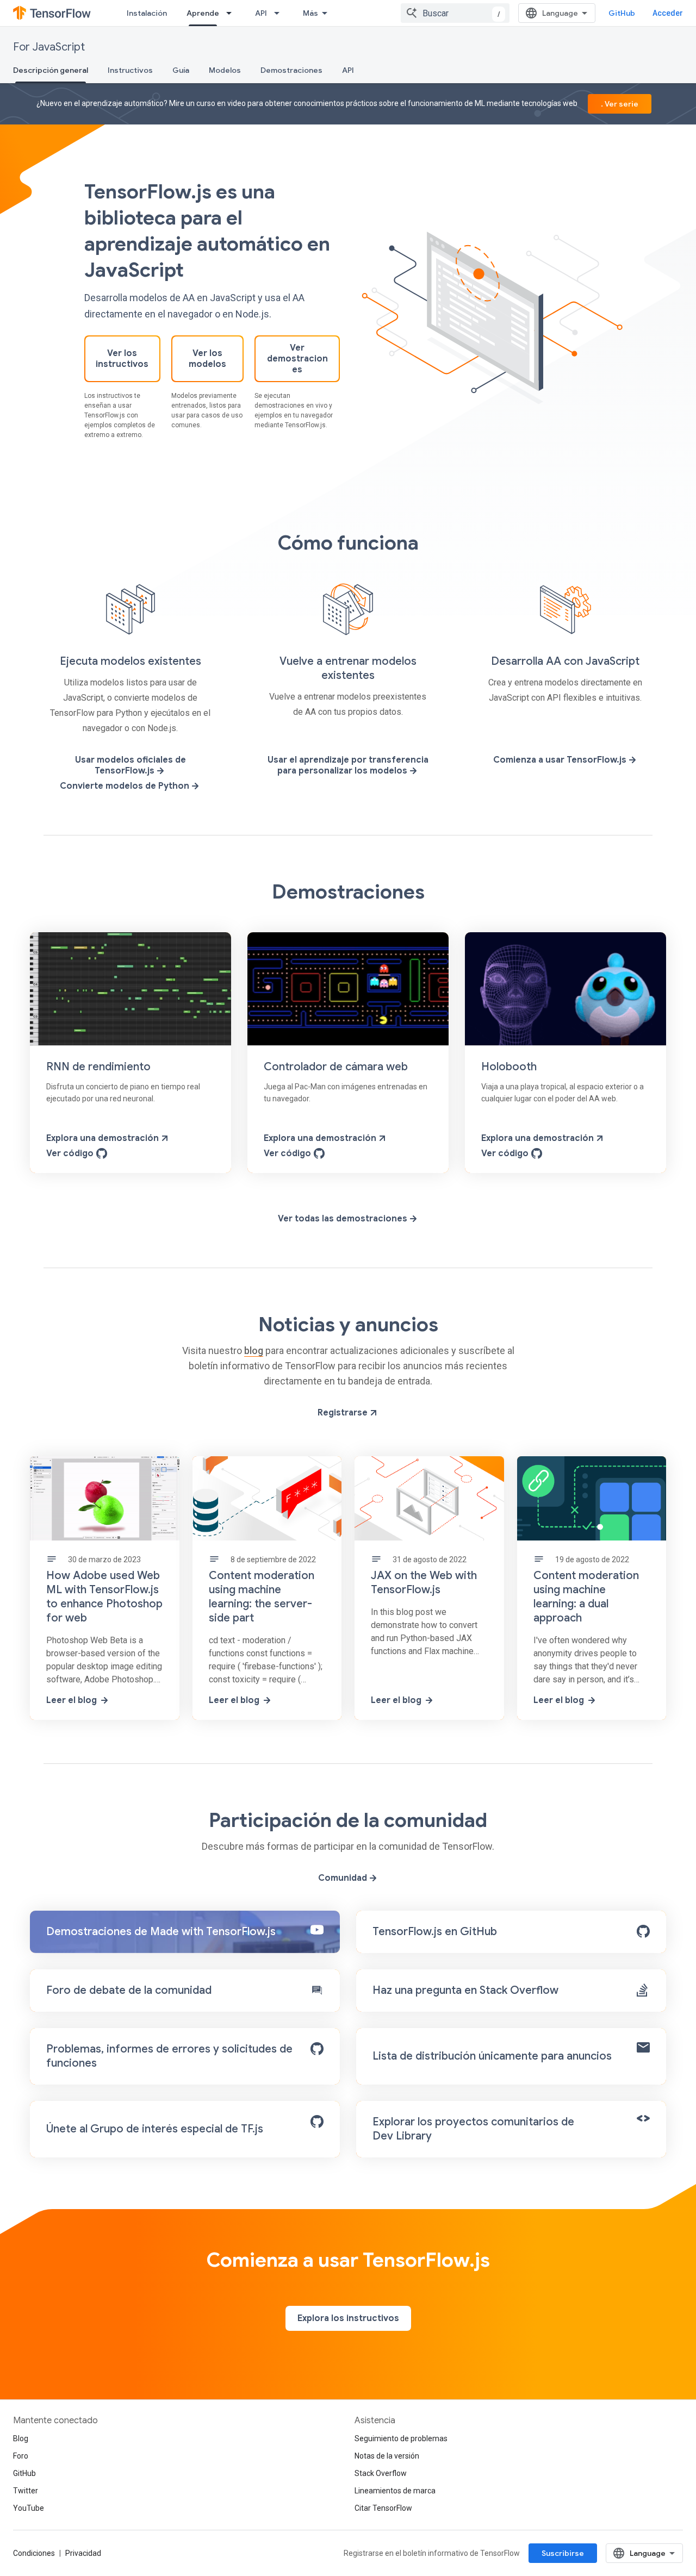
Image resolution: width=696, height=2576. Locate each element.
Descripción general (51, 70)
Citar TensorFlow (383, 2508)
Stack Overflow (381, 2473)
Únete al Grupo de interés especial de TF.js (155, 2129)
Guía (181, 70)
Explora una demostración (104, 1138)
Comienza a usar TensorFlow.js (561, 760)
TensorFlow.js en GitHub (435, 1932)
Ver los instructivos (122, 359)
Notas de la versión (387, 2456)
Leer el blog (72, 1700)
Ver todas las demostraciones (344, 1219)
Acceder (668, 13)
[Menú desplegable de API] (280, 13)
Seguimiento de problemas (401, 2438)
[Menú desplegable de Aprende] (232, 13)
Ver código (71, 1153)
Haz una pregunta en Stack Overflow (465, 1990)
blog (254, 1351)
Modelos (225, 70)
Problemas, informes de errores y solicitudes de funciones (169, 2056)
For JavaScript (49, 47)
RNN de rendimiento (98, 1067)
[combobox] (455, 13)
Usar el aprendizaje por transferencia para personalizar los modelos (348, 765)
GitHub (622, 13)
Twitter (26, 2491)
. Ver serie (620, 104)
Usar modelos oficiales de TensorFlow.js (130, 765)
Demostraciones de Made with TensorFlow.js (161, 1932)
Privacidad (83, 2553)
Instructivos (130, 70)
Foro (21, 2456)
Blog (21, 2438)
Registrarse (344, 1413)
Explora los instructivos (348, 2318)
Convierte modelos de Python (126, 786)
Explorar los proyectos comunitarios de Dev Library (473, 2129)
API (261, 13)
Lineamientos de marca (395, 2491)
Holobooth (509, 1067)
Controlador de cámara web (336, 1067)
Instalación (147, 13)
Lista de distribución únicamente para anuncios (492, 2056)
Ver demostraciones (297, 359)
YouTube (29, 2508)
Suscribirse (563, 2553)
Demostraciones (291, 70)
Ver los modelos (207, 359)
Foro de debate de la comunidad (129, 1990)
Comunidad (344, 1878)
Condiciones (34, 2553)
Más (310, 13)
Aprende (203, 13)
